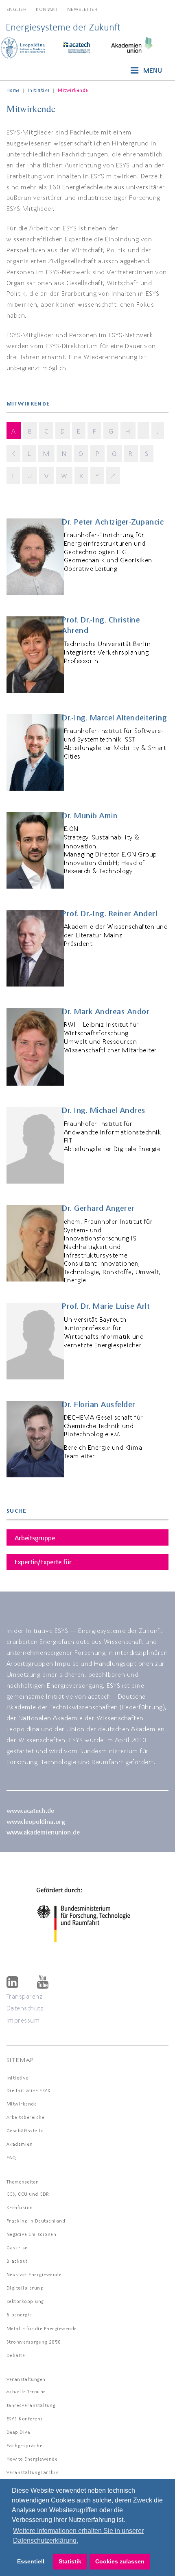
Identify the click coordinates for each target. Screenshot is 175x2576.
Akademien (20, 2144)
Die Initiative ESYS (28, 2090)
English (17, 9)
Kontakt (47, 9)
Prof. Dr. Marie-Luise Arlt (106, 1306)
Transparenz (25, 1996)
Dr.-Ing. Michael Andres (104, 1110)
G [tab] (111, 431)
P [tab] (98, 453)
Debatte (16, 2355)
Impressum (23, 2020)
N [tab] (64, 453)
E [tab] (79, 431)
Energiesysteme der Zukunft (63, 27)
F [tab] (95, 431)
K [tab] (13, 453)
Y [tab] (97, 476)
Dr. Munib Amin (90, 815)
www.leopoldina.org (36, 1821)
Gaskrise (17, 2247)
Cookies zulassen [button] (120, 2561)
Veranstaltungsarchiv (33, 2472)
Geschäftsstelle (25, 2130)
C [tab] (46, 431)
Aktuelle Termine (26, 2391)
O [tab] (81, 453)
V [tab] (47, 476)
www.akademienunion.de (43, 1832)
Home (13, 90)
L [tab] (29, 453)
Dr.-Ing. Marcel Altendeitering (114, 718)
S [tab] (147, 453)
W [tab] (64, 476)
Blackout (17, 2261)
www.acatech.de (30, 1810)
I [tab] (143, 431)
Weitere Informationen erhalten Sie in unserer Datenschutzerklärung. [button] (78, 2536)
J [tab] (158, 431)
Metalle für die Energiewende (42, 2328)
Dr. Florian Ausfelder (99, 1404)
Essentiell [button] (31, 2561)
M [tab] (46, 453)
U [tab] (30, 476)
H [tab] (128, 431)
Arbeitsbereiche (26, 2117)
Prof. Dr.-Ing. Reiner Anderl (109, 913)
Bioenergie (19, 2315)
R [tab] (131, 453)
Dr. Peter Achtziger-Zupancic (113, 522)
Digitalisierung (25, 2288)
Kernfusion (20, 2207)
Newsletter (82, 9)
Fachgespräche (25, 2445)
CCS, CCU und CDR (28, 2194)
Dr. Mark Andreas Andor (106, 1011)
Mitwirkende (22, 2104)
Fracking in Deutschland (36, 2221)
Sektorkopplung (25, 2301)
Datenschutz (25, 2008)
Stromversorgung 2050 (34, 2342)
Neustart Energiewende (34, 2274)
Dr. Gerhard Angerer (98, 1208)
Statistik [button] (70, 2561)
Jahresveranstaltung (31, 2405)
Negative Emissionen (32, 2234)
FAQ (11, 2157)
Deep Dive (19, 2432)
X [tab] (81, 476)
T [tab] (13, 476)
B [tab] (30, 431)
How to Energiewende (32, 2459)
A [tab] (14, 431)
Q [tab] (114, 453)
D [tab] (63, 431)
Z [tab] (113, 476)
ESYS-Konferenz (25, 2419)
